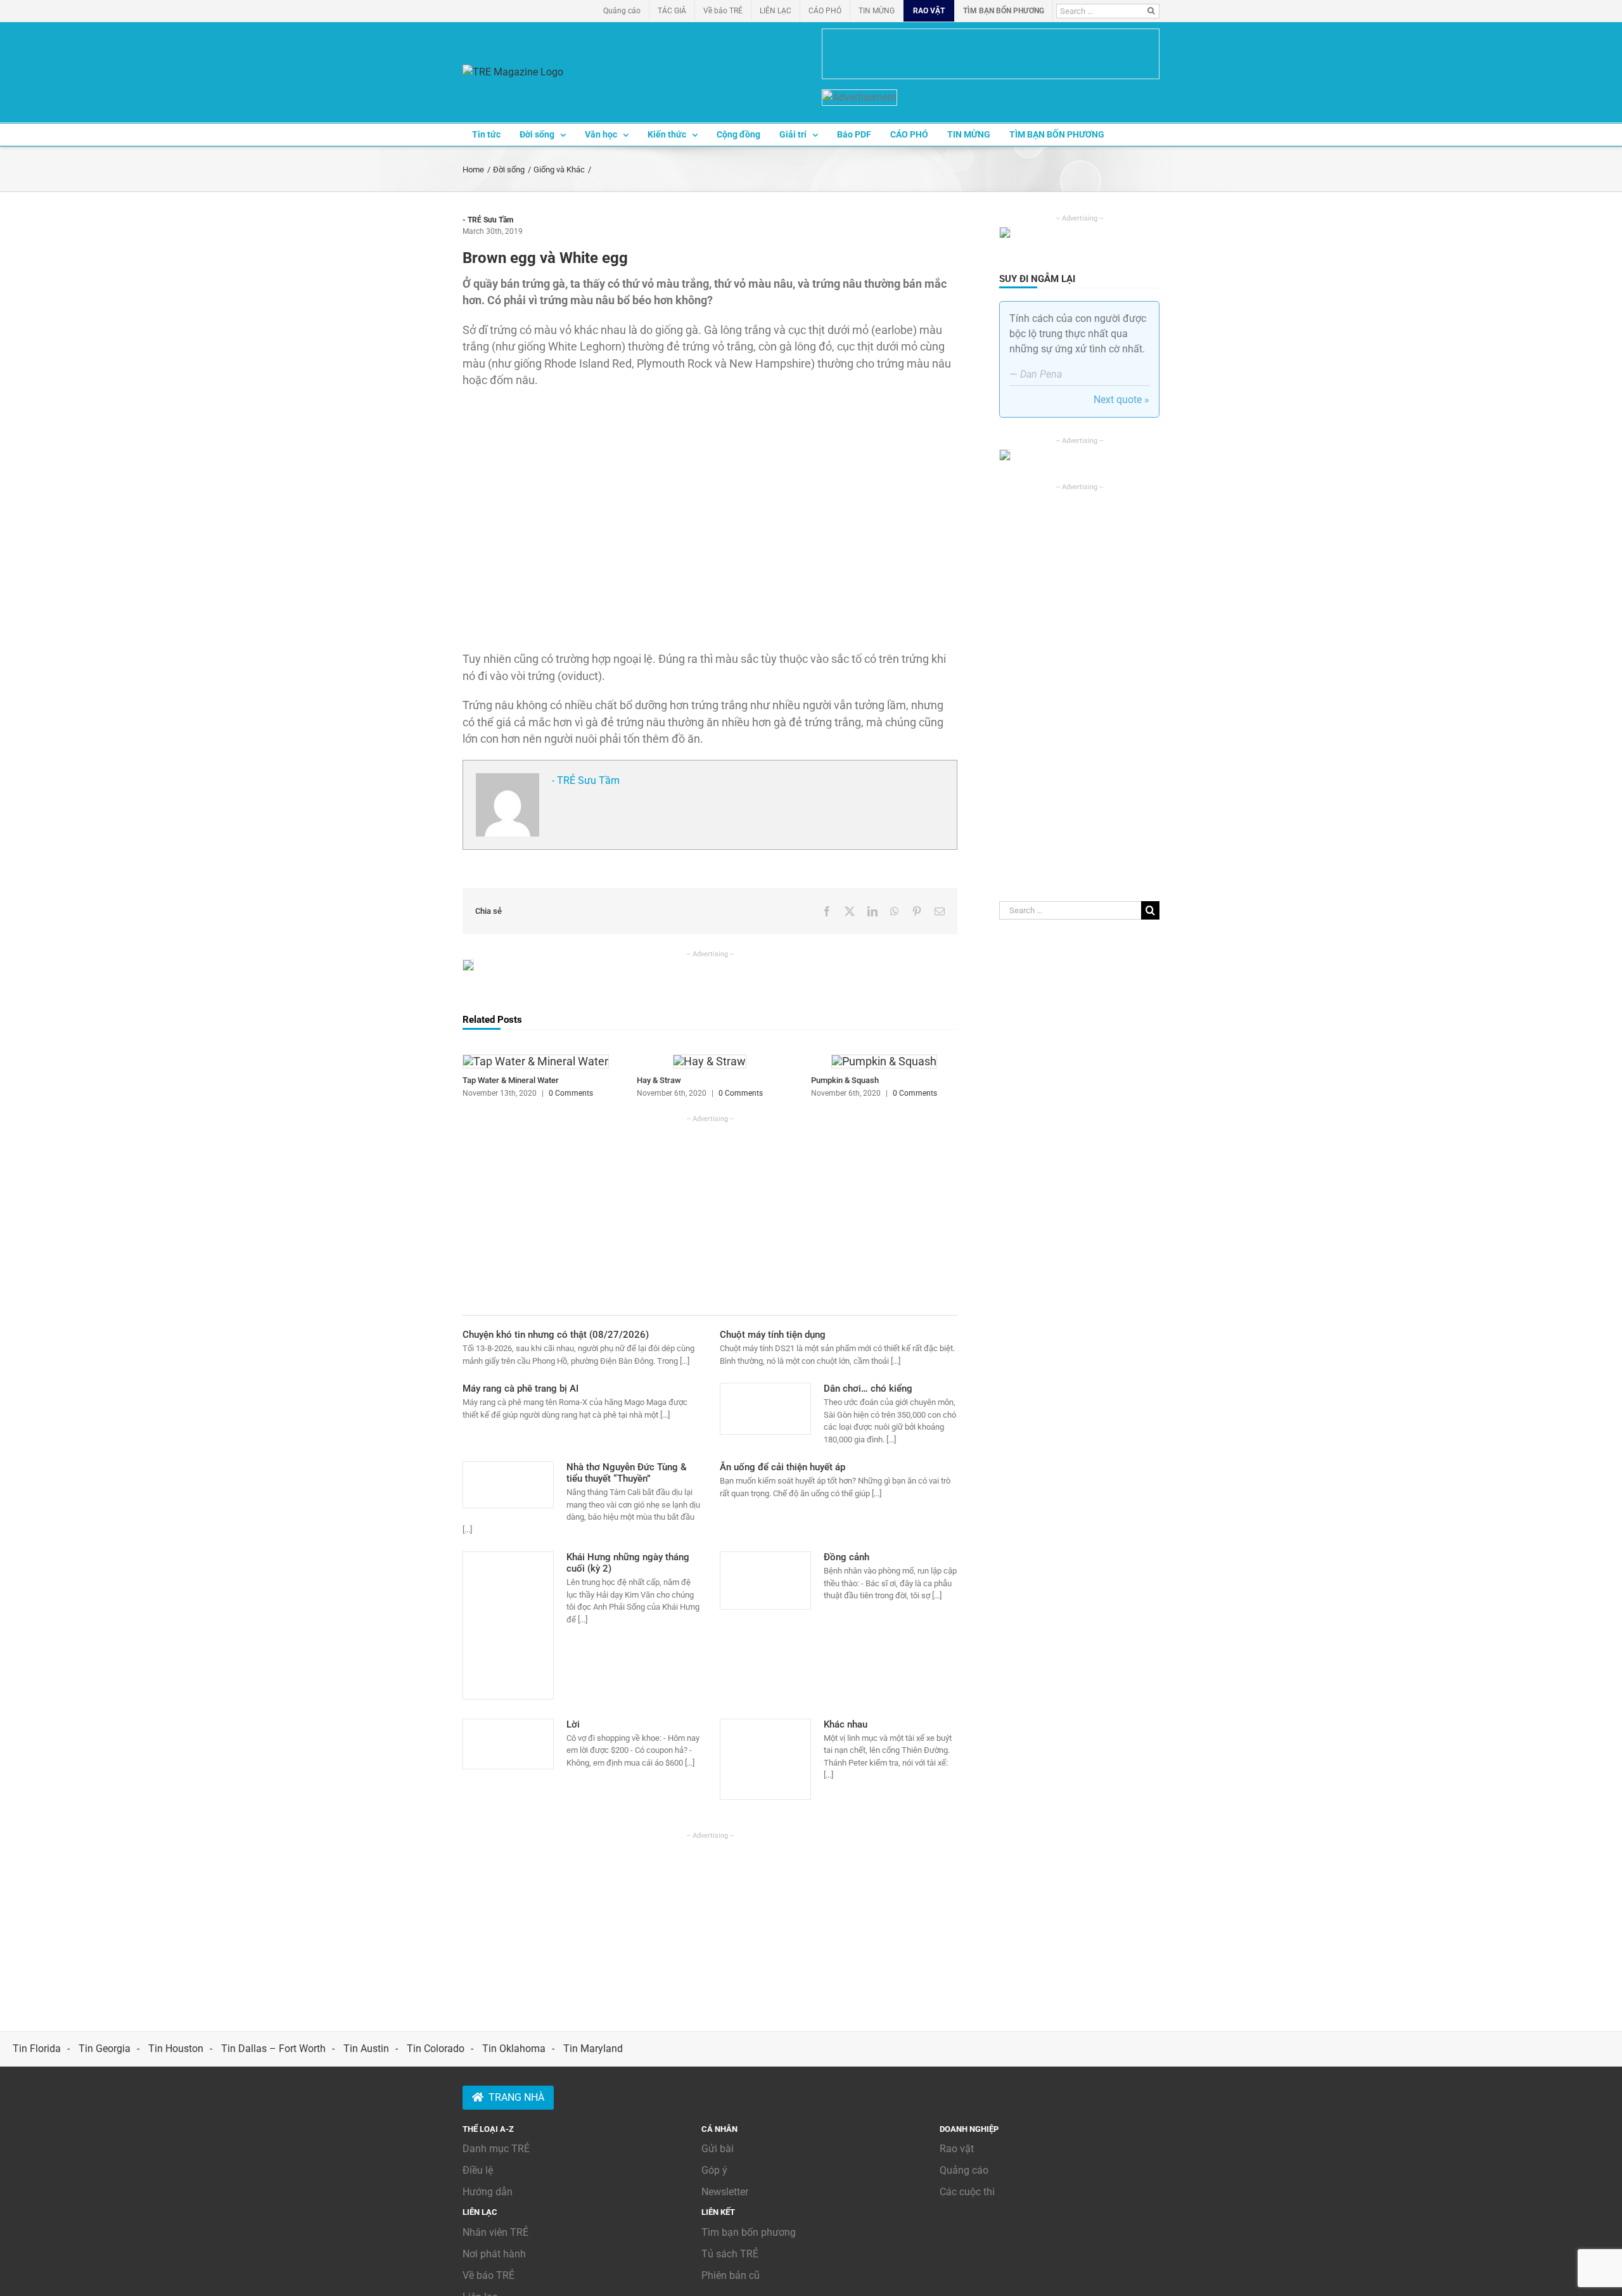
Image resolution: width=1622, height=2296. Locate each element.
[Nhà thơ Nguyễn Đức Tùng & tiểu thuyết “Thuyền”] (508, 1485)
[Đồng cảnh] (765, 1581)
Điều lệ (478, 2170)
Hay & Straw (659, 1080)
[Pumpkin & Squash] (884, 1061)
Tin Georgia (105, 2049)
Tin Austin (366, 2049)
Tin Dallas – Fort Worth (273, 2049)
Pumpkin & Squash (845, 1080)
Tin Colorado (436, 2049)
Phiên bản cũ (731, 2275)
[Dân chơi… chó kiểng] (765, 1409)
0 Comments (571, 1093)
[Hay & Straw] (710, 1061)
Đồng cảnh (846, 1557)
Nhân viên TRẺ (495, 2232)
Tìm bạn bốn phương (749, 2232)
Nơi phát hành (494, 2254)
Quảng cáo (964, 2170)
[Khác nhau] (765, 1759)
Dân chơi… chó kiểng (868, 1389)
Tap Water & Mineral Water (511, 1080)
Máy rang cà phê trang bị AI (520, 1389)
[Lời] (508, 1744)
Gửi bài (718, 2149)
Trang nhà (516, 2097)
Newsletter (725, 2192)
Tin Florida (37, 2049)
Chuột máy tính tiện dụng (773, 1335)
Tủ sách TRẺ (730, 2254)
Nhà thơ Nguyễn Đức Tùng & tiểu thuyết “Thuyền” (627, 1473)
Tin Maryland (593, 2049)
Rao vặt (957, 2149)
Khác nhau (846, 1724)
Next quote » (1121, 400)
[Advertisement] (710, 1213)
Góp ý (714, 2170)
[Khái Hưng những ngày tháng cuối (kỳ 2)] (508, 1626)
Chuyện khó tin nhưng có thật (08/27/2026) (556, 1335)
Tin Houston (176, 2049)
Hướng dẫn (488, 2192)
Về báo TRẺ (489, 2275)
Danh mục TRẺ (496, 2149)
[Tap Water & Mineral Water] (536, 1061)
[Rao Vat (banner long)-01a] (991, 54)
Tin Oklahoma (514, 2049)
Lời (573, 1724)
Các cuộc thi (967, 2192)
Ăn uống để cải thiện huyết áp (782, 1467)
